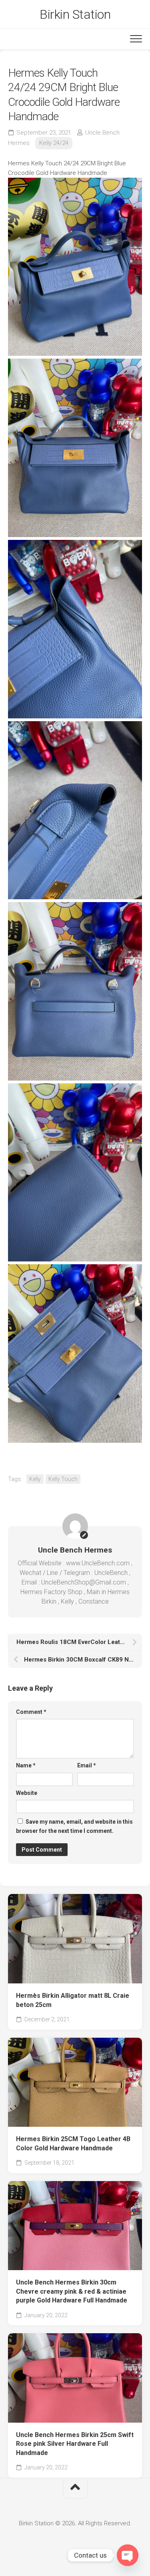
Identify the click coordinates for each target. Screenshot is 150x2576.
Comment (31, 1712)
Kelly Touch (63, 1479)
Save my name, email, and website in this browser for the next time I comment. (74, 1826)
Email (87, 1765)
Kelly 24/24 (54, 143)
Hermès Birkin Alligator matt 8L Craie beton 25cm (73, 2000)
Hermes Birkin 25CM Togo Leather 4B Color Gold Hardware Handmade (73, 2144)
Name (26, 1765)
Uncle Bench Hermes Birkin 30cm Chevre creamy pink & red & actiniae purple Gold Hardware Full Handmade (72, 2291)
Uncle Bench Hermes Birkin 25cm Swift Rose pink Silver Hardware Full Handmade (75, 2444)
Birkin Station (75, 14)
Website (27, 1793)
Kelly (35, 1479)
